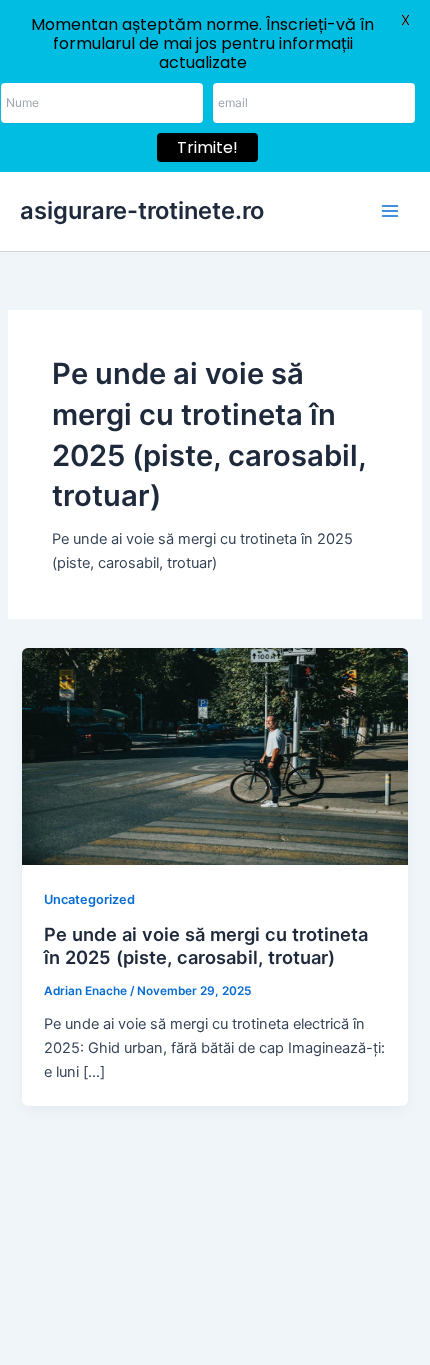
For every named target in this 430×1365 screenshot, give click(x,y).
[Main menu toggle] (390, 211)
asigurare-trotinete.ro (142, 210)
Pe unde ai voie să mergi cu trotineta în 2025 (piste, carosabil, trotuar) (206, 946)
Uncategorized (89, 899)
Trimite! (207, 147)
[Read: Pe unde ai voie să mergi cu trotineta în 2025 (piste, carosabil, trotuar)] (214, 756)
